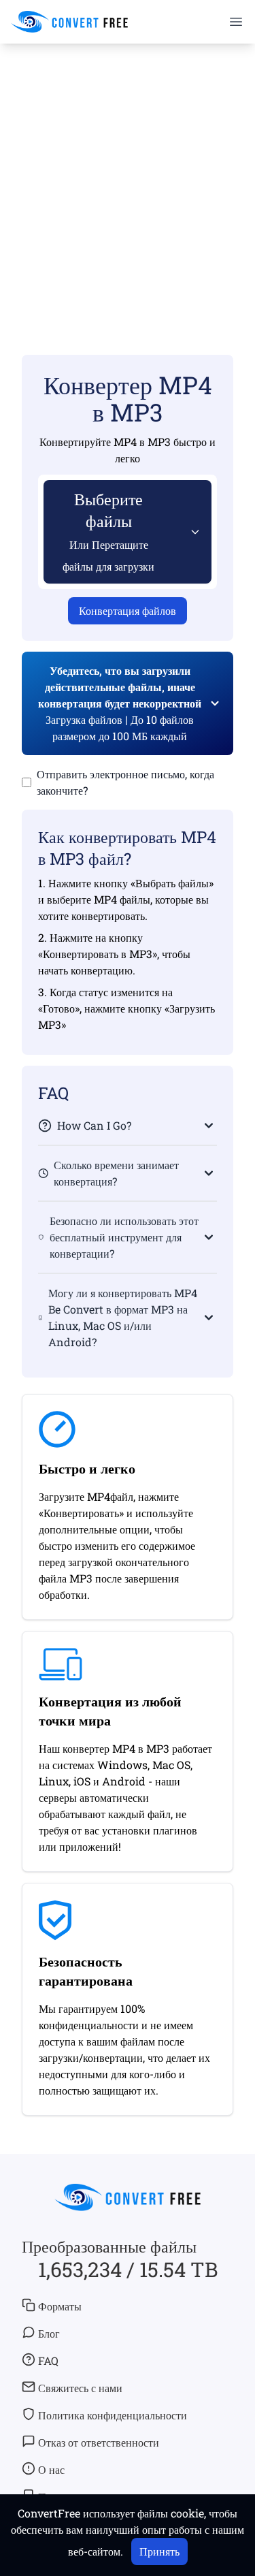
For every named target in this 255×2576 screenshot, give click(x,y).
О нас (51, 2469)
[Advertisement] (128, 179)
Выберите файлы (108, 531)
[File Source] (192, 532)
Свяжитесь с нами (80, 2388)
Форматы (60, 2306)
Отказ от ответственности (99, 2442)
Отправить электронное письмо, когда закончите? (125, 782)
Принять (159, 2551)
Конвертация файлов (128, 610)
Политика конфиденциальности (113, 2415)
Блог (49, 2333)
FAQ (48, 2360)
